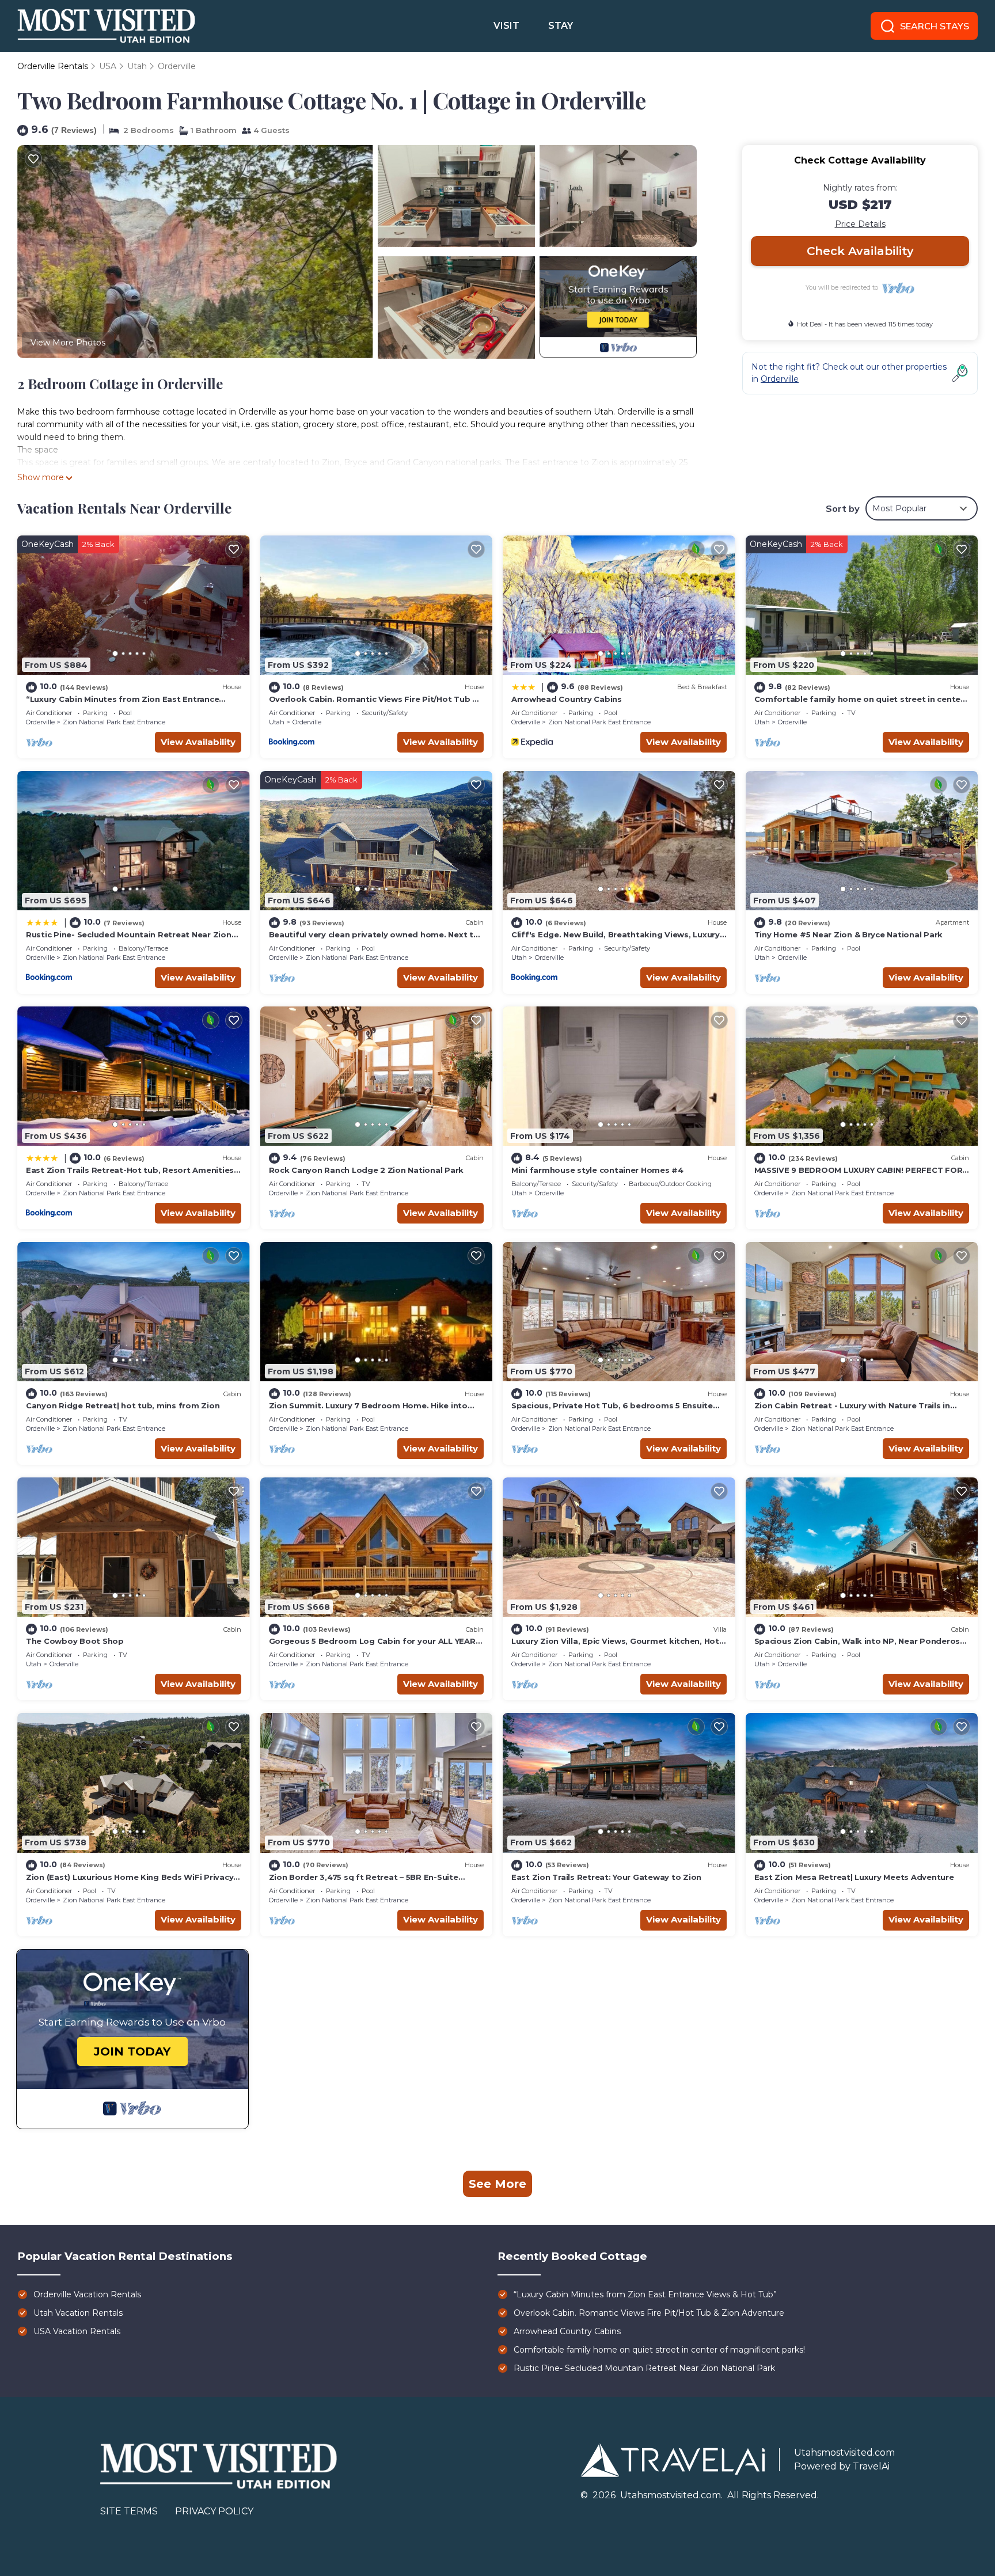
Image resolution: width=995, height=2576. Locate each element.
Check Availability (860, 251)
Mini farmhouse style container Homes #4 (597, 1170)
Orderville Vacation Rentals (87, 2294)
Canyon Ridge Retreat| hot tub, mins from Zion (123, 1405)
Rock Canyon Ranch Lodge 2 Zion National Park (367, 1170)
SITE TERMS (129, 2511)
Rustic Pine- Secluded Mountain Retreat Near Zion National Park (644, 2368)
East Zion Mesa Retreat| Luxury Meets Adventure (854, 1877)
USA (108, 66)
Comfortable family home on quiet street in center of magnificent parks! (659, 2350)
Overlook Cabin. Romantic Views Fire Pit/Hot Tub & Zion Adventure (649, 2313)
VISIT (506, 26)
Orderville (177, 66)
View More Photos (68, 343)
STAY (561, 26)
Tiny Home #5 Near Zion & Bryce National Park (849, 934)
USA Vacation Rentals (77, 2331)
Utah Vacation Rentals (78, 2313)
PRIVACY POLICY (214, 2511)
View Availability (198, 742)
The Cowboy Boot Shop (75, 1641)
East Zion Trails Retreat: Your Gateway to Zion (606, 1877)
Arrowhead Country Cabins (567, 699)
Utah (137, 66)
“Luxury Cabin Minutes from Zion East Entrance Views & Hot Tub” (645, 2294)
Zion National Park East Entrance (114, 722)
